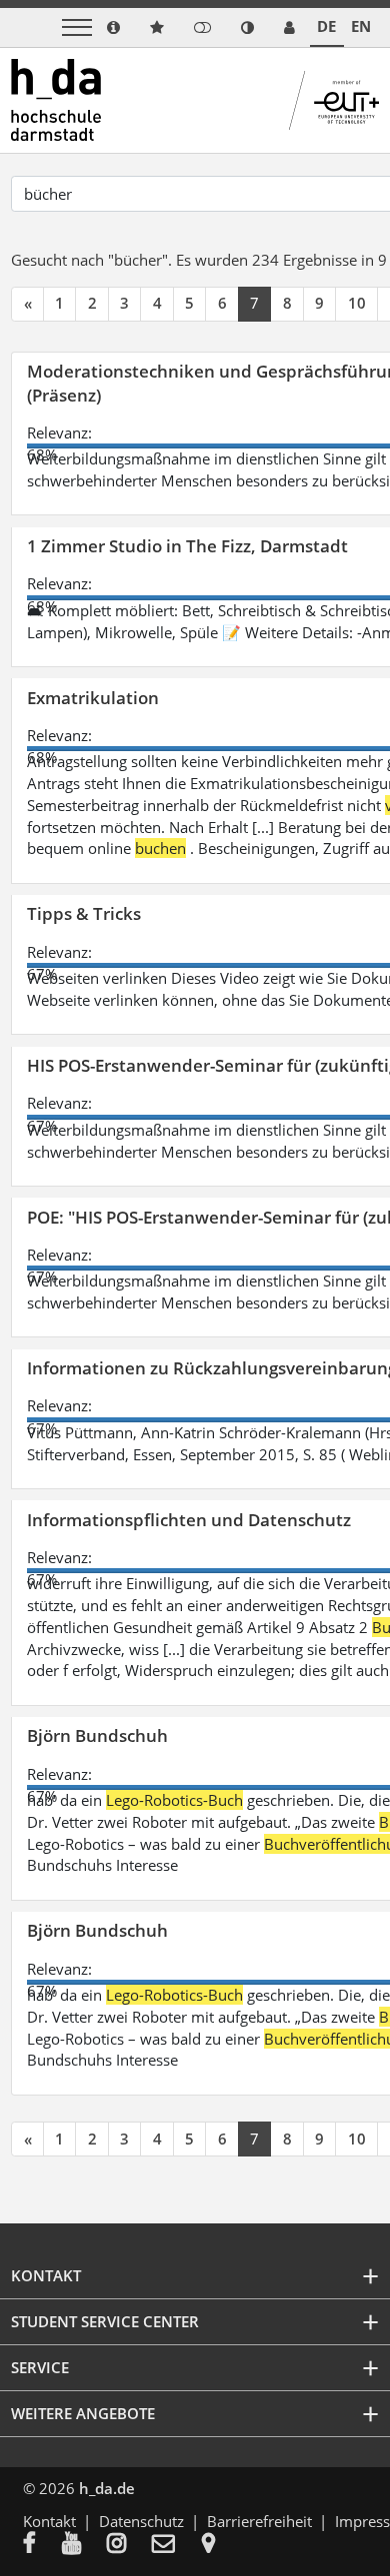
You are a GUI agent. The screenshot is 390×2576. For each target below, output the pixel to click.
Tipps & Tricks (84, 913)
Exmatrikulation (93, 698)
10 (357, 303)
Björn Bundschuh (97, 1735)
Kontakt (49, 2521)
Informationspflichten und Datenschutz (189, 1520)
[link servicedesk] (289, 27)
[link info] (113, 27)
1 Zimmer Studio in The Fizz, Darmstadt (187, 546)
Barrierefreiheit (259, 2521)
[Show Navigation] (77, 27)
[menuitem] (42, 2545)
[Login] (202, 27)
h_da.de (107, 2488)
